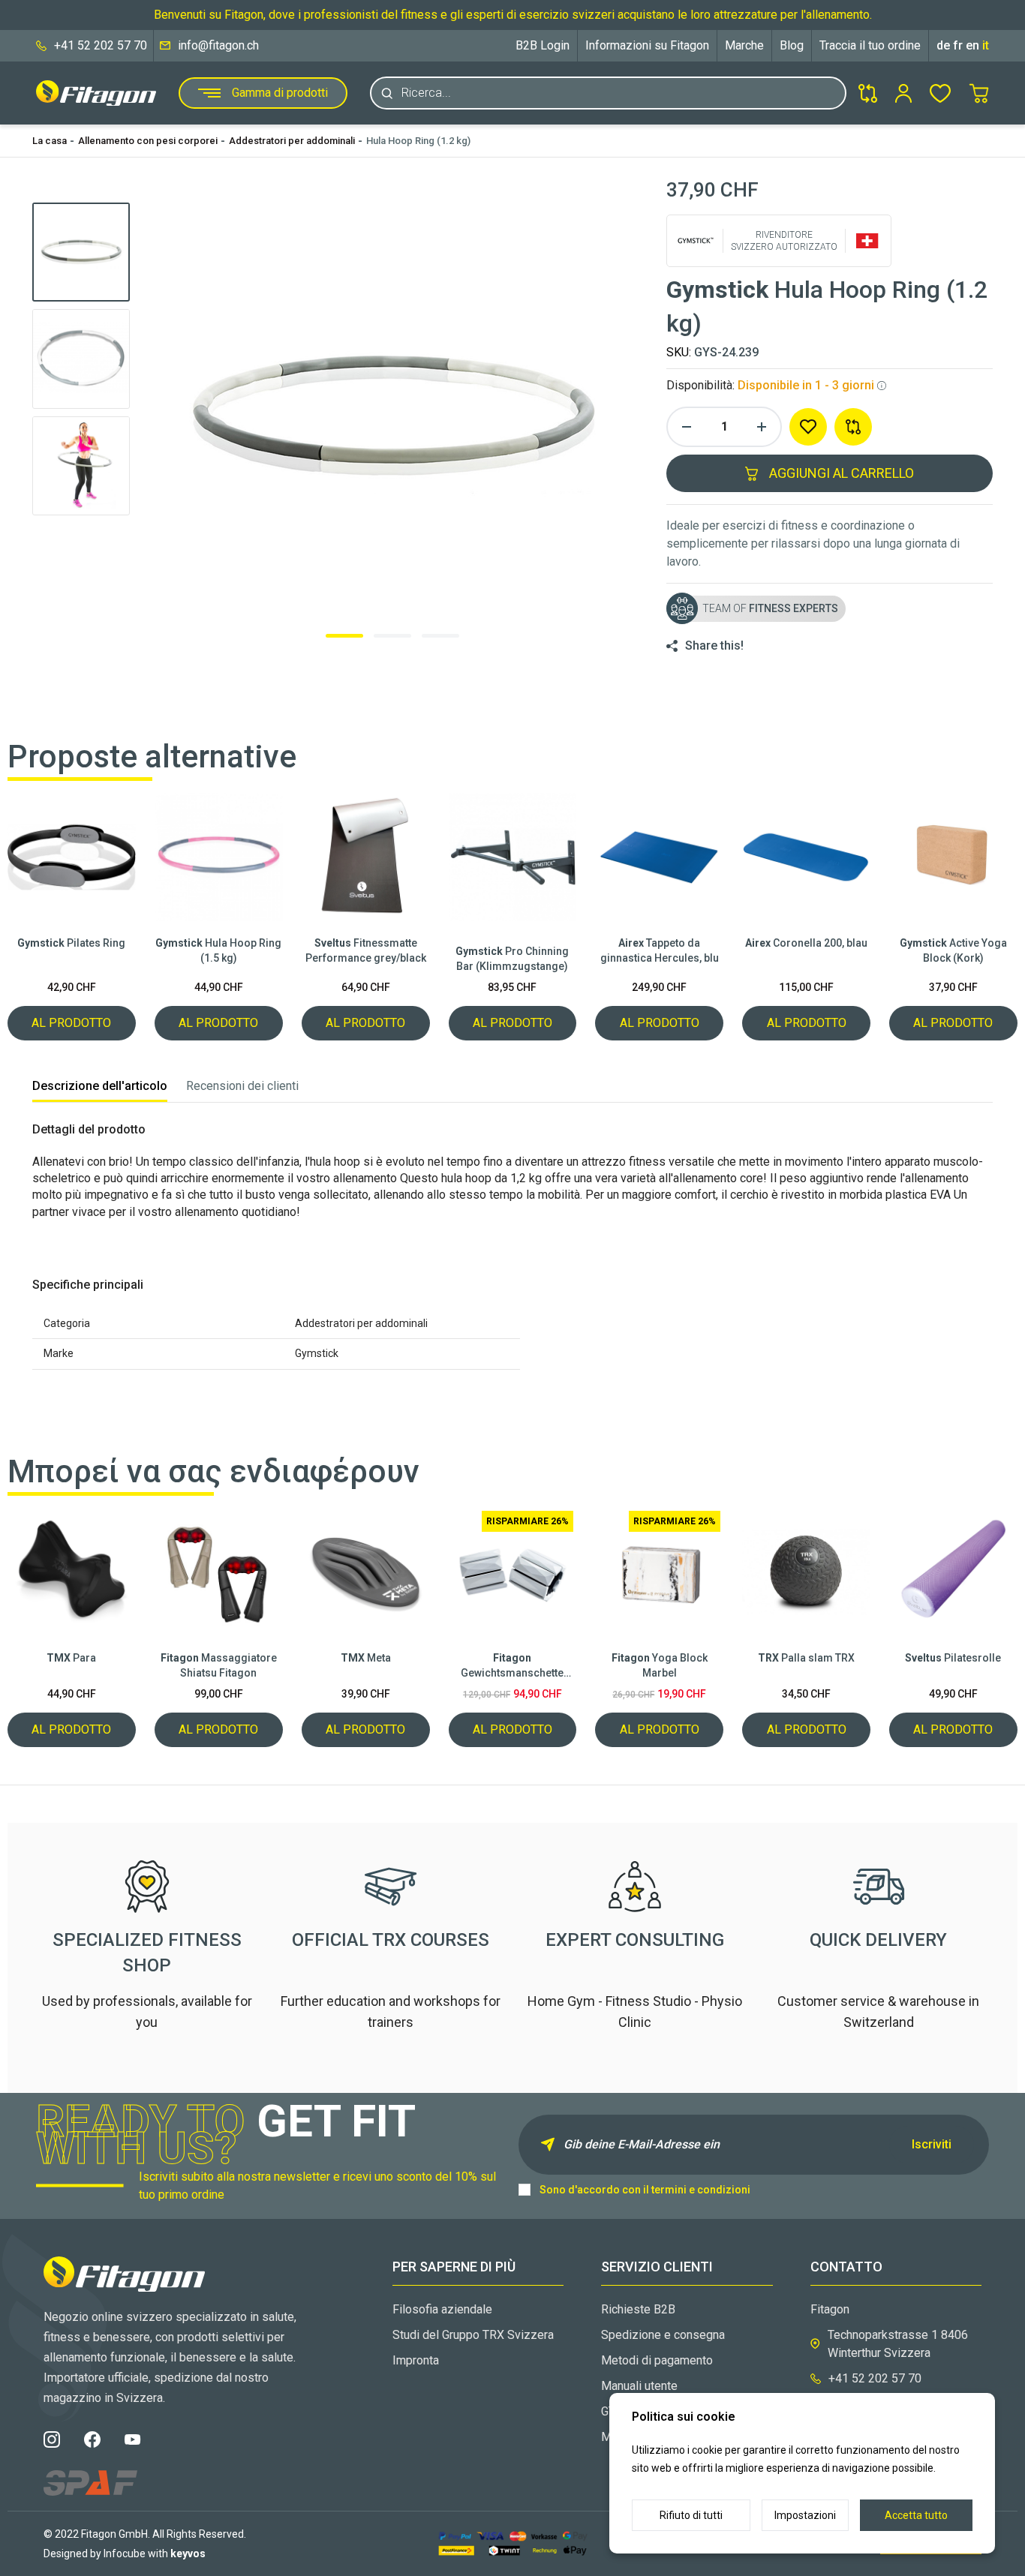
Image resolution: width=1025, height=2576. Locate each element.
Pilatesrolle (953, 1658)
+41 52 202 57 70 (101, 45)
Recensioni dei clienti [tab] (242, 1086)
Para (71, 1658)
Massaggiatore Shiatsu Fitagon (219, 1665)
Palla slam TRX (806, 1658)
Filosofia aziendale (442, 2309)
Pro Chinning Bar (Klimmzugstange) (512, 959)
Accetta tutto (916, 2515)
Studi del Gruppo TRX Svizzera (473, 2335)
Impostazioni (805, 2515)
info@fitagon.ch (218, 45)
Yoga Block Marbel (660, 1665)
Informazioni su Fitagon (647, 45)
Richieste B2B (638, 2309)
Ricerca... (426, 93)
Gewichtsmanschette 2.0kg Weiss (512, 1666)
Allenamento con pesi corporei (148, 141)
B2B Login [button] (543, 45)
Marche (744, 45)
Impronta (416, 2360)
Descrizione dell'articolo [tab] (100, 1086)
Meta (366, 1658)
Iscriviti (932, 2144)
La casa (50, 141)
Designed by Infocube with (125, 2553)
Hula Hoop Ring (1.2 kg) (418, 141)
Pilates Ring (71, 943)
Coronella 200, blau (806, 943)
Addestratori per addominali (292, 141)
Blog (792, 45)
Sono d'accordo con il (645, 2190)
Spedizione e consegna (663, 2335)
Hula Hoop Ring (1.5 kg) (218, 950)
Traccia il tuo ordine (870, 45)
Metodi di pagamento (657, 2360)
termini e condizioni (701, 2190)
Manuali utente (639, 2386)
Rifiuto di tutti (691, 2515)
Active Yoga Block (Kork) (953, 950)
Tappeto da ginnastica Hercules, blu (660, 950)
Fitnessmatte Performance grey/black (366, 950)
